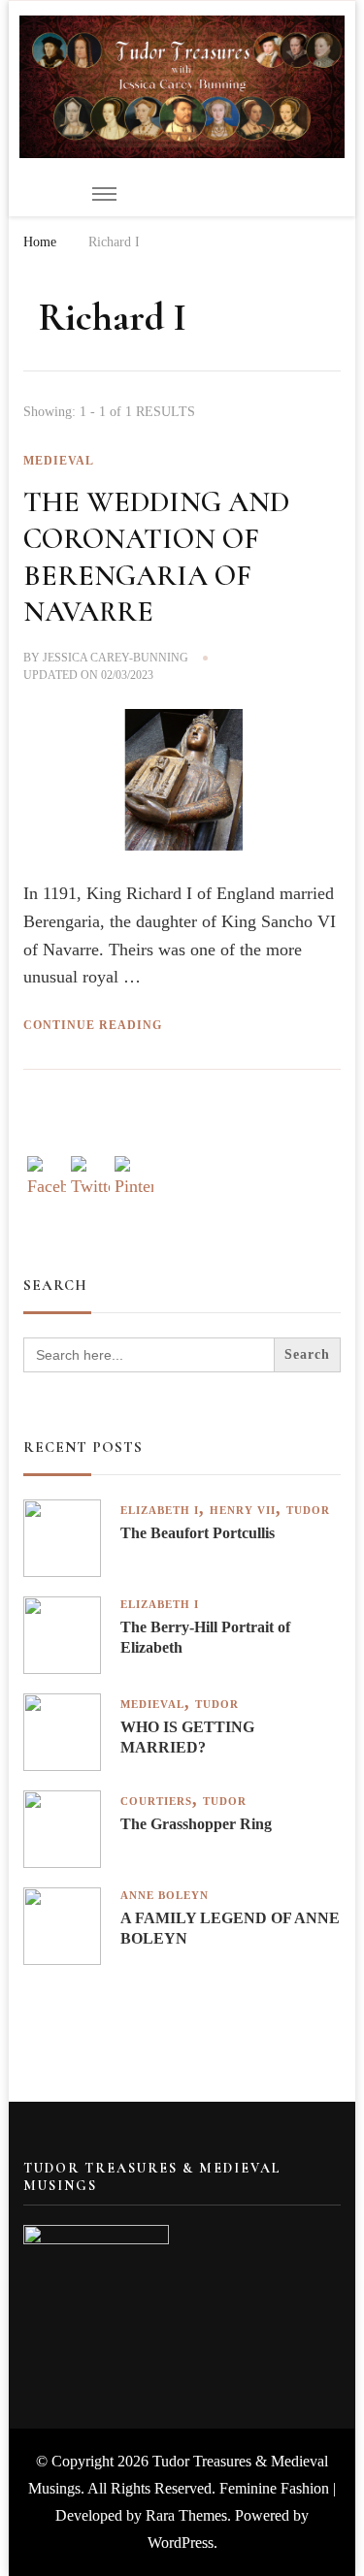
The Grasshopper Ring (196, 1824)
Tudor (308, 1511)
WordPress (181, 2543)
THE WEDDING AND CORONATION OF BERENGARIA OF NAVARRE (156, 557)
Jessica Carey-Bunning (116, 658)
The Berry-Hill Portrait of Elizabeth (205, 1637)
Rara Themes (186, 2515)
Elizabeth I (160, 1511)
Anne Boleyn (165, 1896)
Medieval (59, 461)
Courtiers (156, 1802)
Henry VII (243, 1511)
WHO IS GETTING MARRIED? (187, 1737)
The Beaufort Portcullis (198, 1533)
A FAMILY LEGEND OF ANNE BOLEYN (230, 1928)
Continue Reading (93, 1025)
